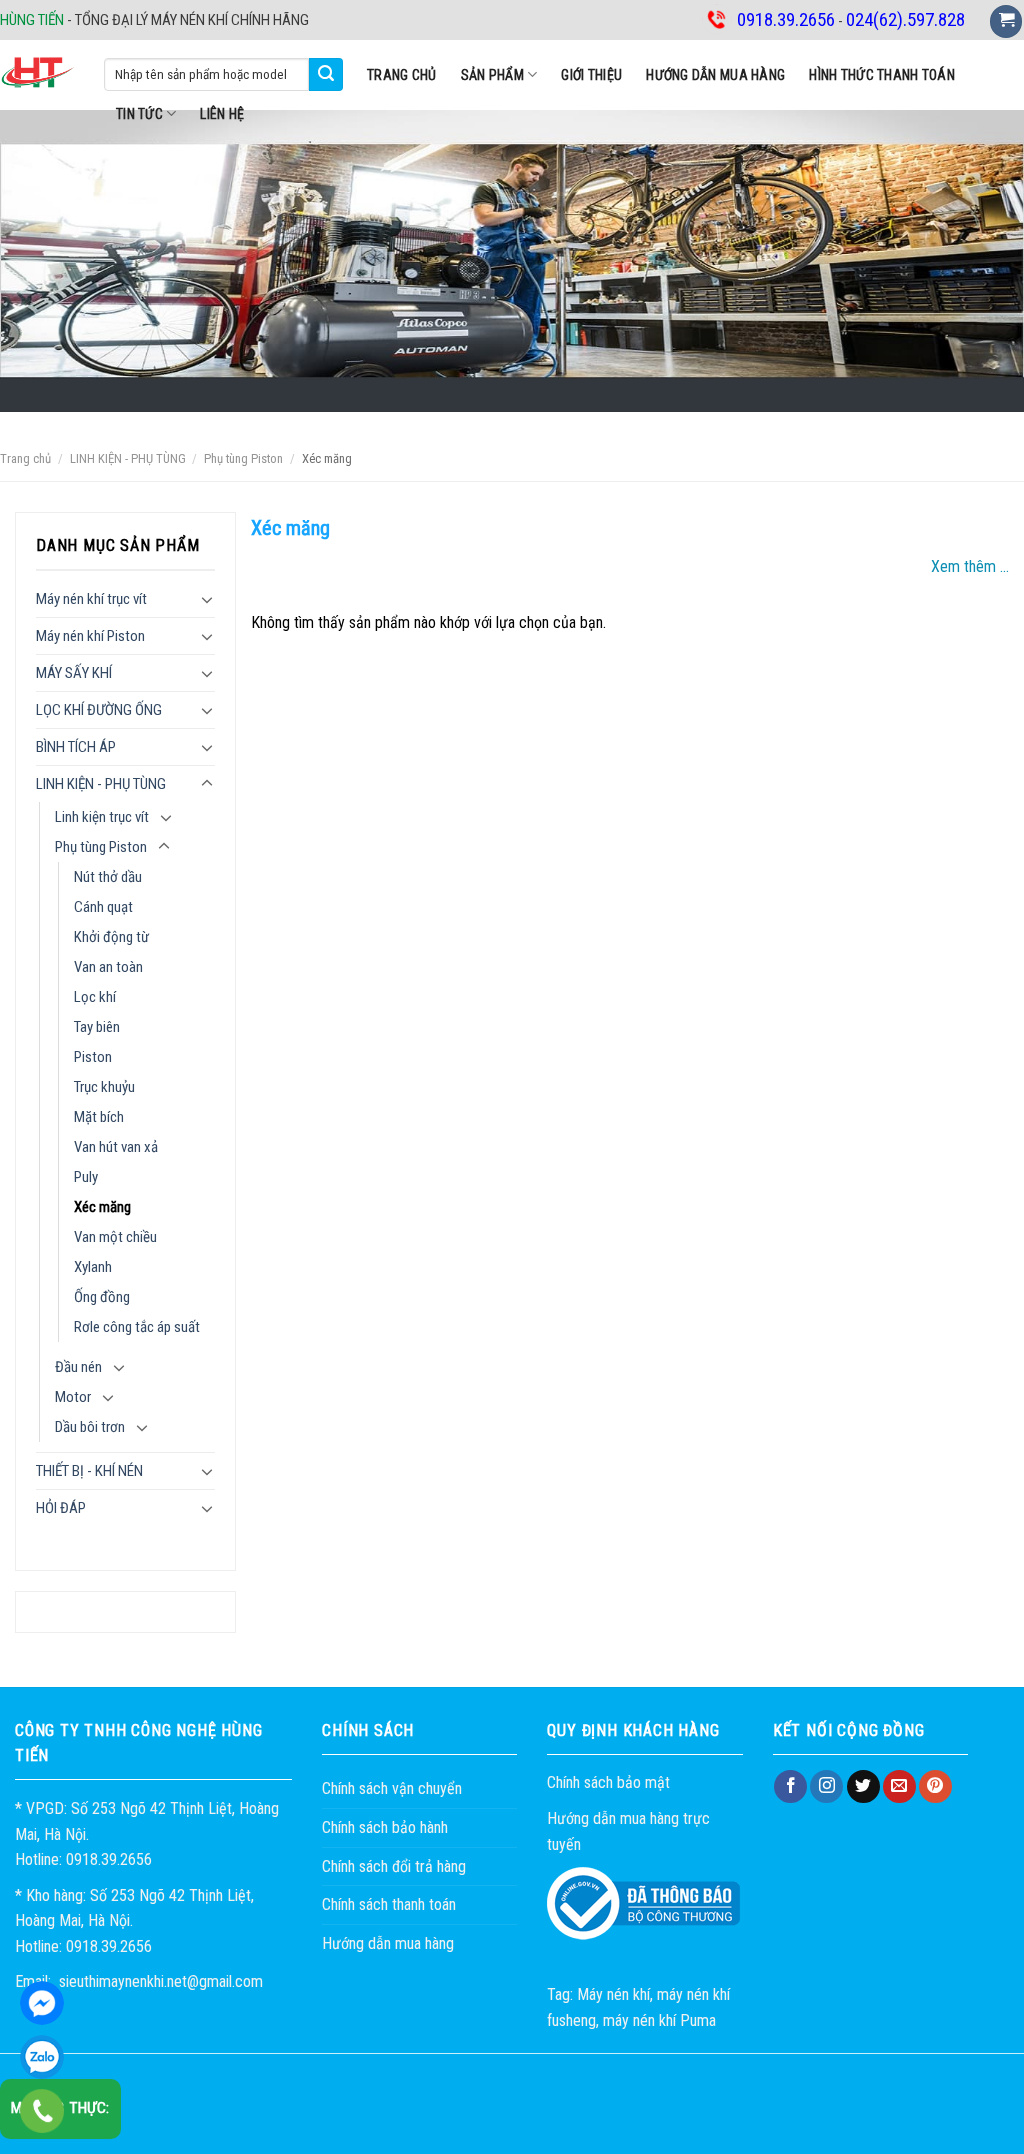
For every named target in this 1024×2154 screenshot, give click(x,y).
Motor (73, 1397)
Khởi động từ (111, 937)
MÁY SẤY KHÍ (74, 673)
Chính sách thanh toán (389, 1904)
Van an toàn (108, 967)
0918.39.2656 (42, 2057)
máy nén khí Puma (659, 2020)
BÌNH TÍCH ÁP (76, 747)
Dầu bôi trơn (90, 1427)
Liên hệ (222, 114)
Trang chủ (402, 75)
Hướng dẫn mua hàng (715, 75)
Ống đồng (102, 1297)
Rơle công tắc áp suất (137, 1327)
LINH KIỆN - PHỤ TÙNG (128, 458)
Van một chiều (115, 1237)
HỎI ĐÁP (61, 1508)
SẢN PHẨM (492, 75)
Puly (86, 1177)
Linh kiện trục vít (102, 817)
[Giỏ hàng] (1006, 21)
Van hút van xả (116, 1147)
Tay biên (97, 1027)
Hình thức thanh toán (882, 75)
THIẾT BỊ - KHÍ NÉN (89, 1471)
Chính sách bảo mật (608, 1782)
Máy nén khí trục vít (91, 599)
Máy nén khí (613, 1994)
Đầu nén (78, 1367)
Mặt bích (99, 1117)
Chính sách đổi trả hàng (394, 1866)
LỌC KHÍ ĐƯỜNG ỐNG (99, 710)
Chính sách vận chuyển (392, 1788)
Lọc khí (95, 997)
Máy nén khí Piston (90, 636)
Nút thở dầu (108, 877)
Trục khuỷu (104, 1087)
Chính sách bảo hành (385, 1827)
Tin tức (139, 114)
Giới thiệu (591, 75)
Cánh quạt (103, 907)
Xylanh (93, 1267)
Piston (93, 1057)
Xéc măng (102, 1207)
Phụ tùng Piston (243, 458)
